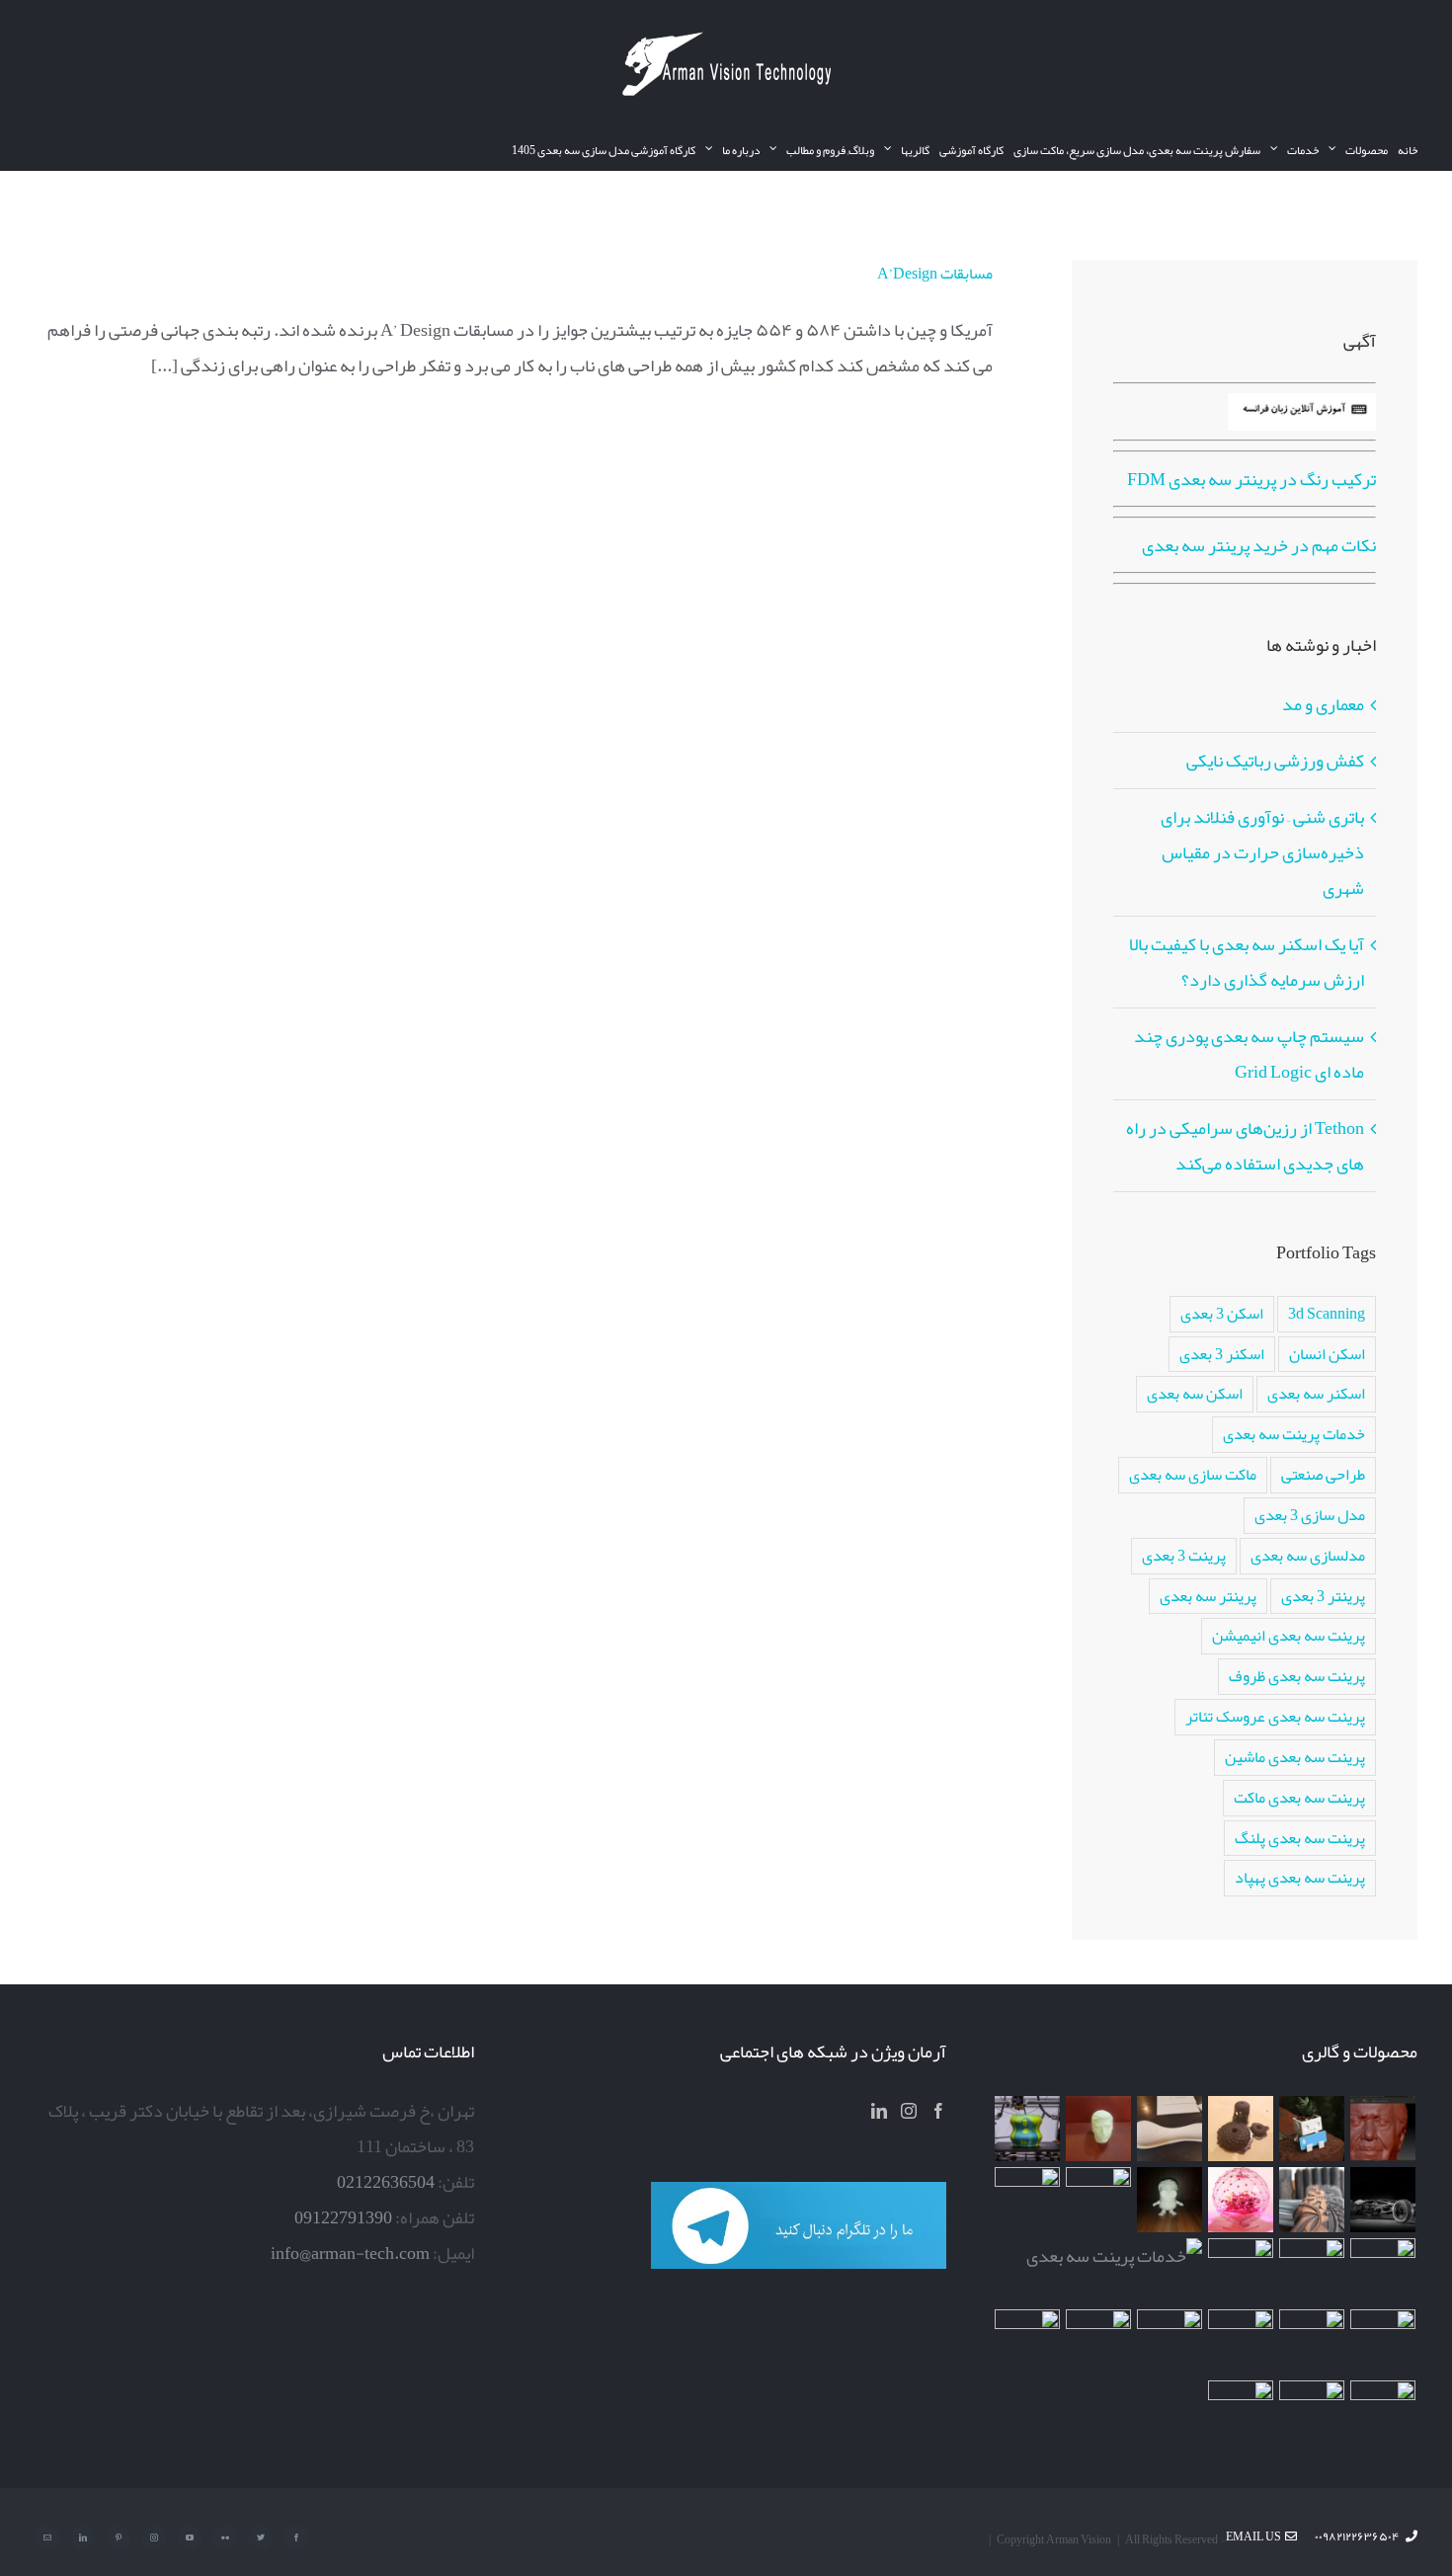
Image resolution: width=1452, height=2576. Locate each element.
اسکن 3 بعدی (1222, 1313)
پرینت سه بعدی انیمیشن (1289, 1635)
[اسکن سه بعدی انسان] (1383, 2129)
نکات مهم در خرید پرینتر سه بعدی (1259, 545)
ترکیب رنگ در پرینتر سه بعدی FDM (1251, 479)
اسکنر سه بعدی (1316, 1393)
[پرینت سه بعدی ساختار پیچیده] (1383, 2271)
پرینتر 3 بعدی (1323, 1596)
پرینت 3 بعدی (1184, 1555)
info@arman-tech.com (350, 2253)
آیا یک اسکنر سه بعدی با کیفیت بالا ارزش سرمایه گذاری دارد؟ (1247, 962)
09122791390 (343, 2217)
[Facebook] (938, 2111)
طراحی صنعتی (1323, 1474)
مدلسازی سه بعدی (1308, 1555)
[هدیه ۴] (1383, 2200)
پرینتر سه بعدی (1208, 1596)
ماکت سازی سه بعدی (1193, 1474)
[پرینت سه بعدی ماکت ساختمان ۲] (1115, 2256)
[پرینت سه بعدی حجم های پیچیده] (1241, 2129)
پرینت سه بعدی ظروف (1297, 1676)
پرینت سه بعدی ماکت (1299, 1797)
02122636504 (386, 2182)
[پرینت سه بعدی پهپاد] (1170, 2342)
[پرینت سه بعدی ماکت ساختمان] (1383, 2342)
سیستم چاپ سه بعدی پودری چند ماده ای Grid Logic (1249, 1054)
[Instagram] (909, 2111)
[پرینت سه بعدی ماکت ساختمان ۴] (1099, 2200)
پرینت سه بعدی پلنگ (1300, 1838)
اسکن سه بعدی (1195, 1393)
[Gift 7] (1312, 2129)
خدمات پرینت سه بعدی (1294, 1434)
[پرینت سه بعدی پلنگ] (1241, 2271)
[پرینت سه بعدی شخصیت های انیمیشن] (1170, 2200)
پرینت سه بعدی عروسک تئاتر (1275, 1716)
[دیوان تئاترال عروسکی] (1312, 2342)
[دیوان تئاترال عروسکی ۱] (1241, 2342)
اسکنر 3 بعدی (1222, 1354)
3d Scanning (1327, 1313)
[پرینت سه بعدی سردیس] (1099, 2129)
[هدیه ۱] (1241, 2200)
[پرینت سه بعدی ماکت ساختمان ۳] (1312, 2271)
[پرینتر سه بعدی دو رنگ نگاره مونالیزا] (1028, 2129)
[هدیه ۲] (1312, 2200)
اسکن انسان (1327, 1354)
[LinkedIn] (879, 2111)
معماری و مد (1323, 704)
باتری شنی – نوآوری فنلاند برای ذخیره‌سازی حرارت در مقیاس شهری (1262, 852)
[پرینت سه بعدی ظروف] (1028, 2200)
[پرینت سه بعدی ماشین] (1383, 2413)
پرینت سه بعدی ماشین (1295, 1757)
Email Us (1255, 2536)
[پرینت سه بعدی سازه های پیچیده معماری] (1170, 2129)
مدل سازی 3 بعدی (1310, 1515)
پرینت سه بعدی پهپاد (1300, 1877)
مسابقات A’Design (935, 274)
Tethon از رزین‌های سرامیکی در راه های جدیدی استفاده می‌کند (1245, 1146)
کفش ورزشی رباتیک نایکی (1275, 761)
